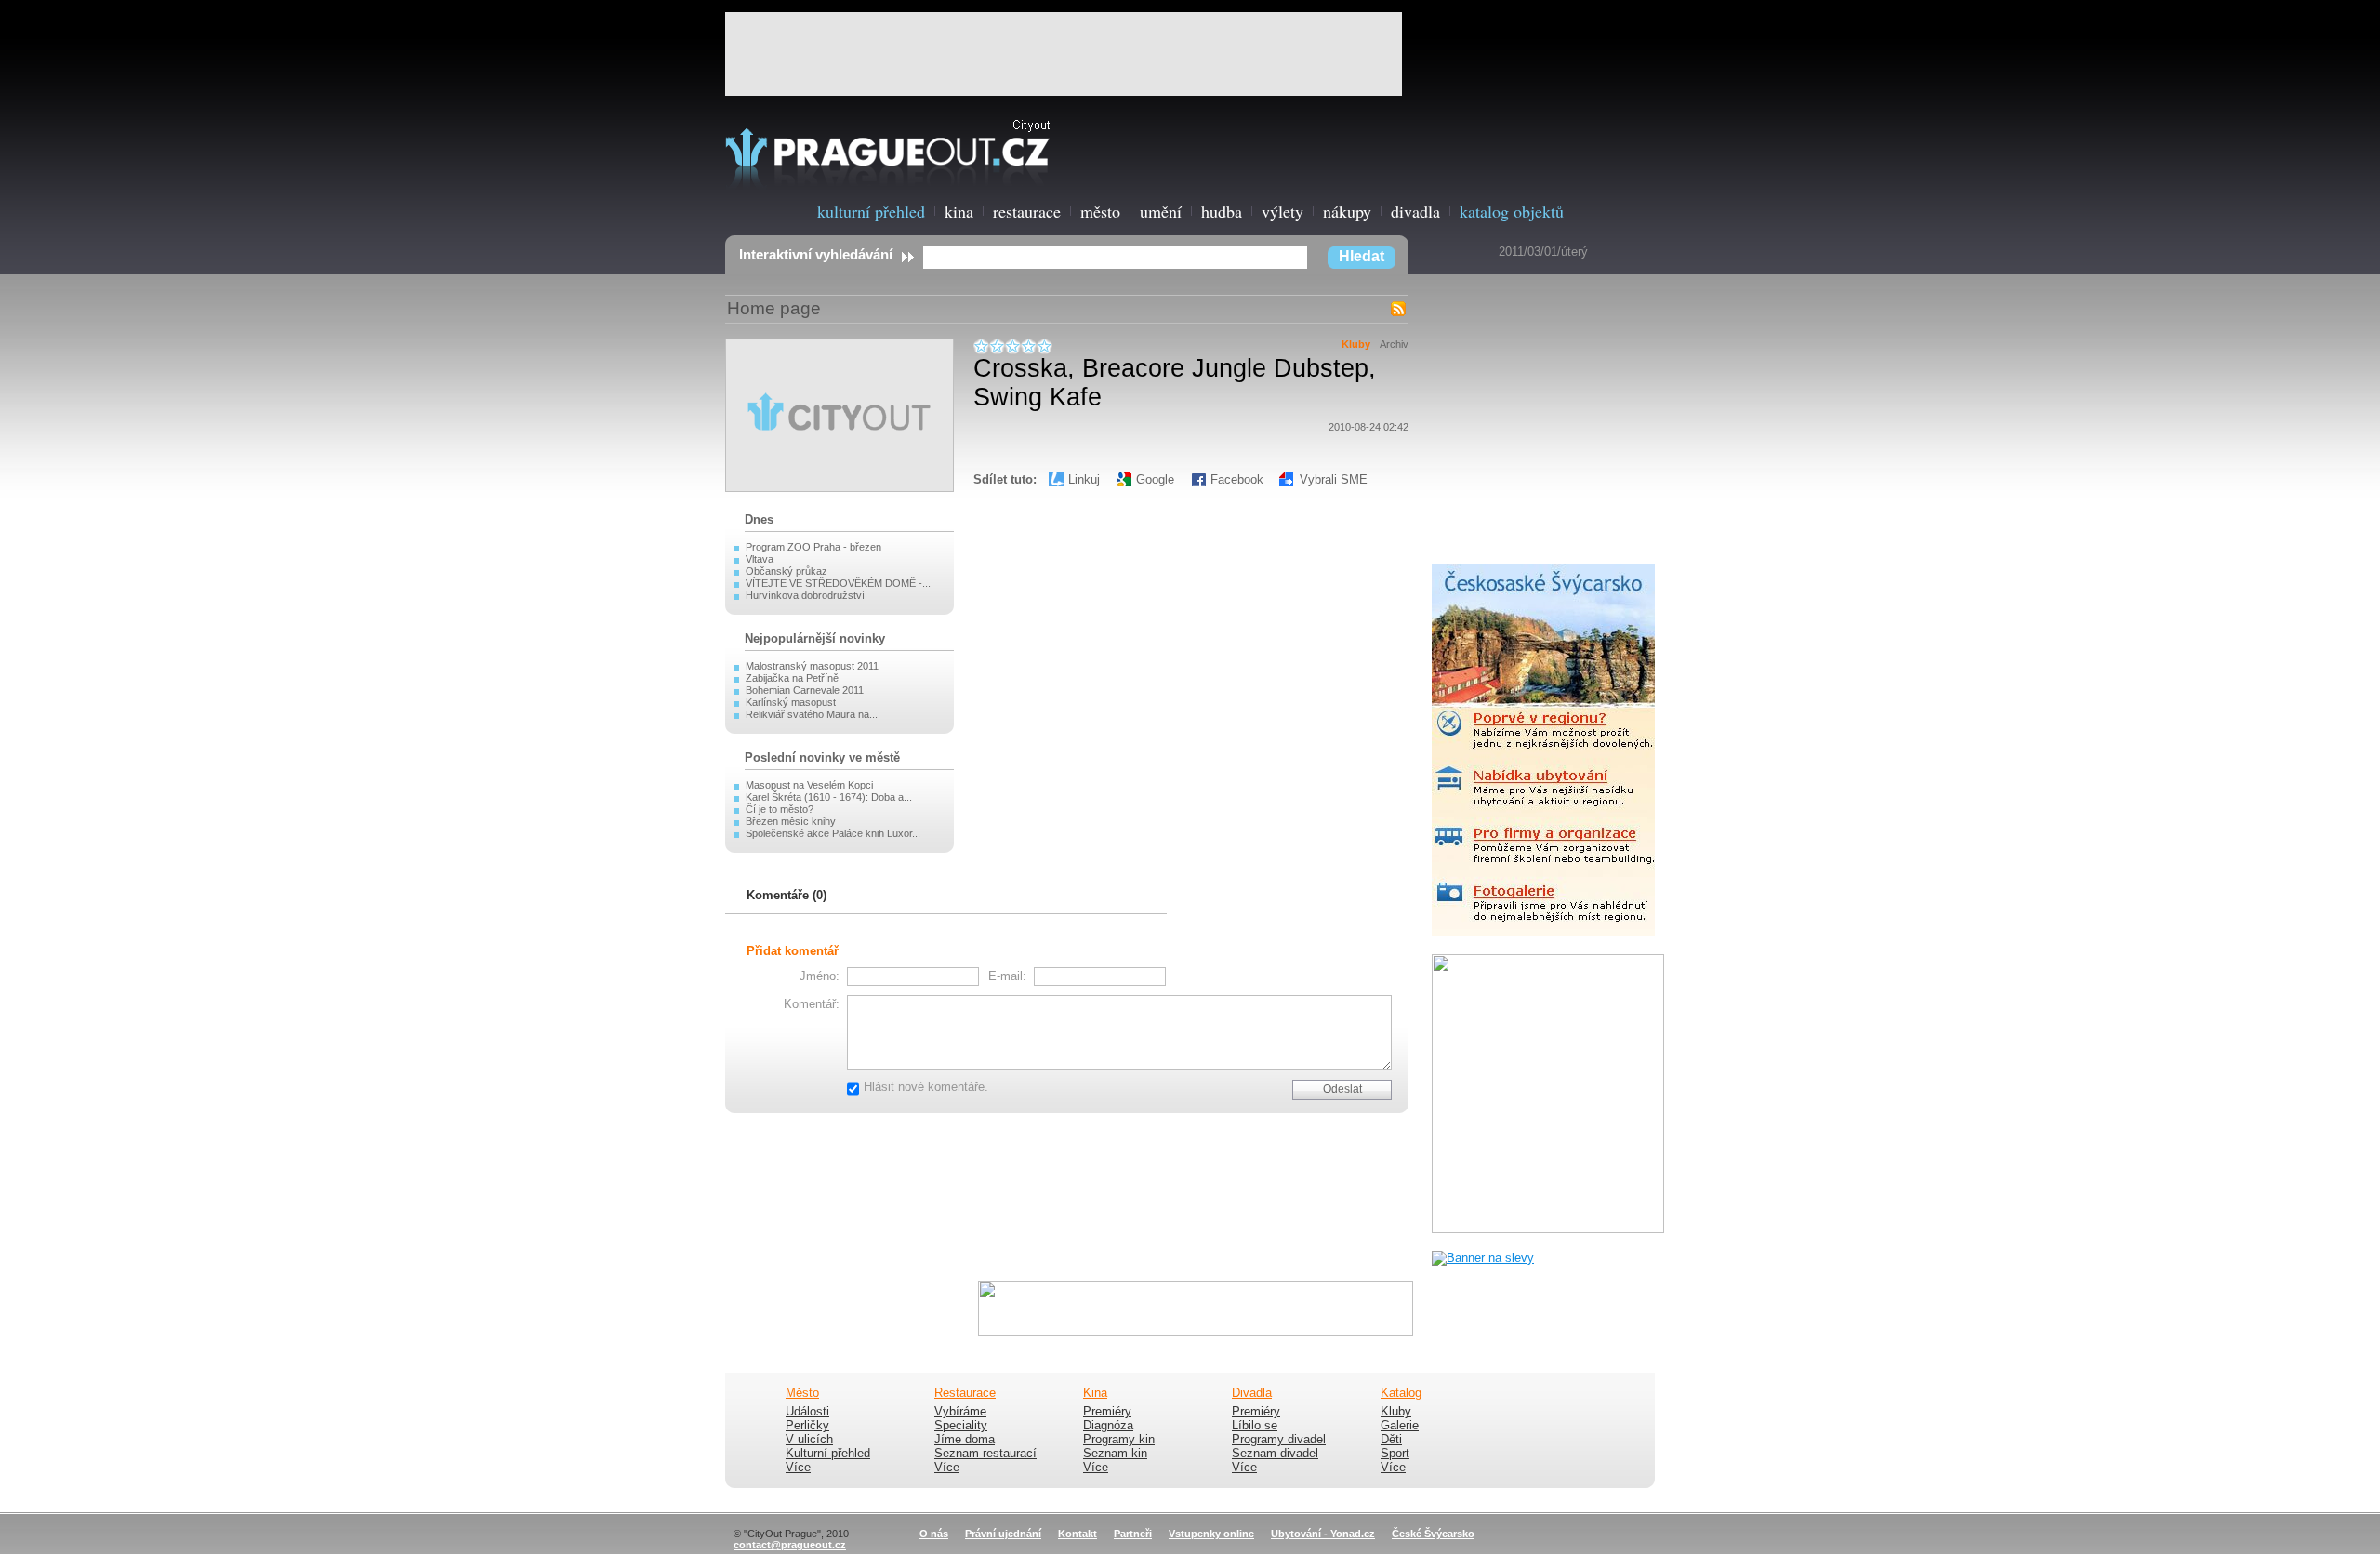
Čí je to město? (780, 809)
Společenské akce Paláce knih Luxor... (833, 833)
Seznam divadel (1275, 1454)
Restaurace (965, 1393)
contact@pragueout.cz (790, 1545)
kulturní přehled (871, 211)
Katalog (1401, 1393)
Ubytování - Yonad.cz (1323, 1534)
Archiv (1394, 344)
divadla (1415, 211)
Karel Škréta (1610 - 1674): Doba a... (829, 797)
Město (802, 1393)
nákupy (1347, 211)
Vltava (760, 559)
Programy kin (1119, 1440)
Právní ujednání (1003, 1534)
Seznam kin (1115, 1454)
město (1100, 211)
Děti (1391, 1440)
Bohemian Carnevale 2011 (805, 690)
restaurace (1027, 211)
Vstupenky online (1211, 1534)
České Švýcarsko (1433, 1534)
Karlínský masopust (791, 702)
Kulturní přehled (828, 1454)
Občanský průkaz (787, 571)
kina (959, 211)
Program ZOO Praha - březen (813, 547)
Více (798, 1468)
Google (1155, 479)
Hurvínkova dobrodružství (805, 595)
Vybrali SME (1334, 479)
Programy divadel (1279, 1440)
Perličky (807, 1426)
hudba (1222, 211)
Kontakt (1078, 1534)
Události (807, 1412)
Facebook (1237, 479)
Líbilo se (1255, 1426)
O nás (934, 1534)
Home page (774, 308)
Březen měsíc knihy (791, 821)
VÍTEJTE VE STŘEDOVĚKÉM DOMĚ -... (838, 583)
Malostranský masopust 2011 (812, 666)
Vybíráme (960, 1412)
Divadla (1252, 1393)
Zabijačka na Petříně (792, 678)
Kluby (1356, 344)
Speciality (961, 1426)
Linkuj (1084, 479)
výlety (1283, 211)
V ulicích (809, 1440)
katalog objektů (1512, 211)
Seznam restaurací (985, 1454)
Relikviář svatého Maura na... (812, 714)
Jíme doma (965, 1440)
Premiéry (1107, 1412)
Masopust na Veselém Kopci (809, 785)
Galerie (1400, 1426)
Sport (1395, 1454)
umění (1161, 211)
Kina (1095, 1393)
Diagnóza (1108, 1426)
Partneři (1133, 1534)
